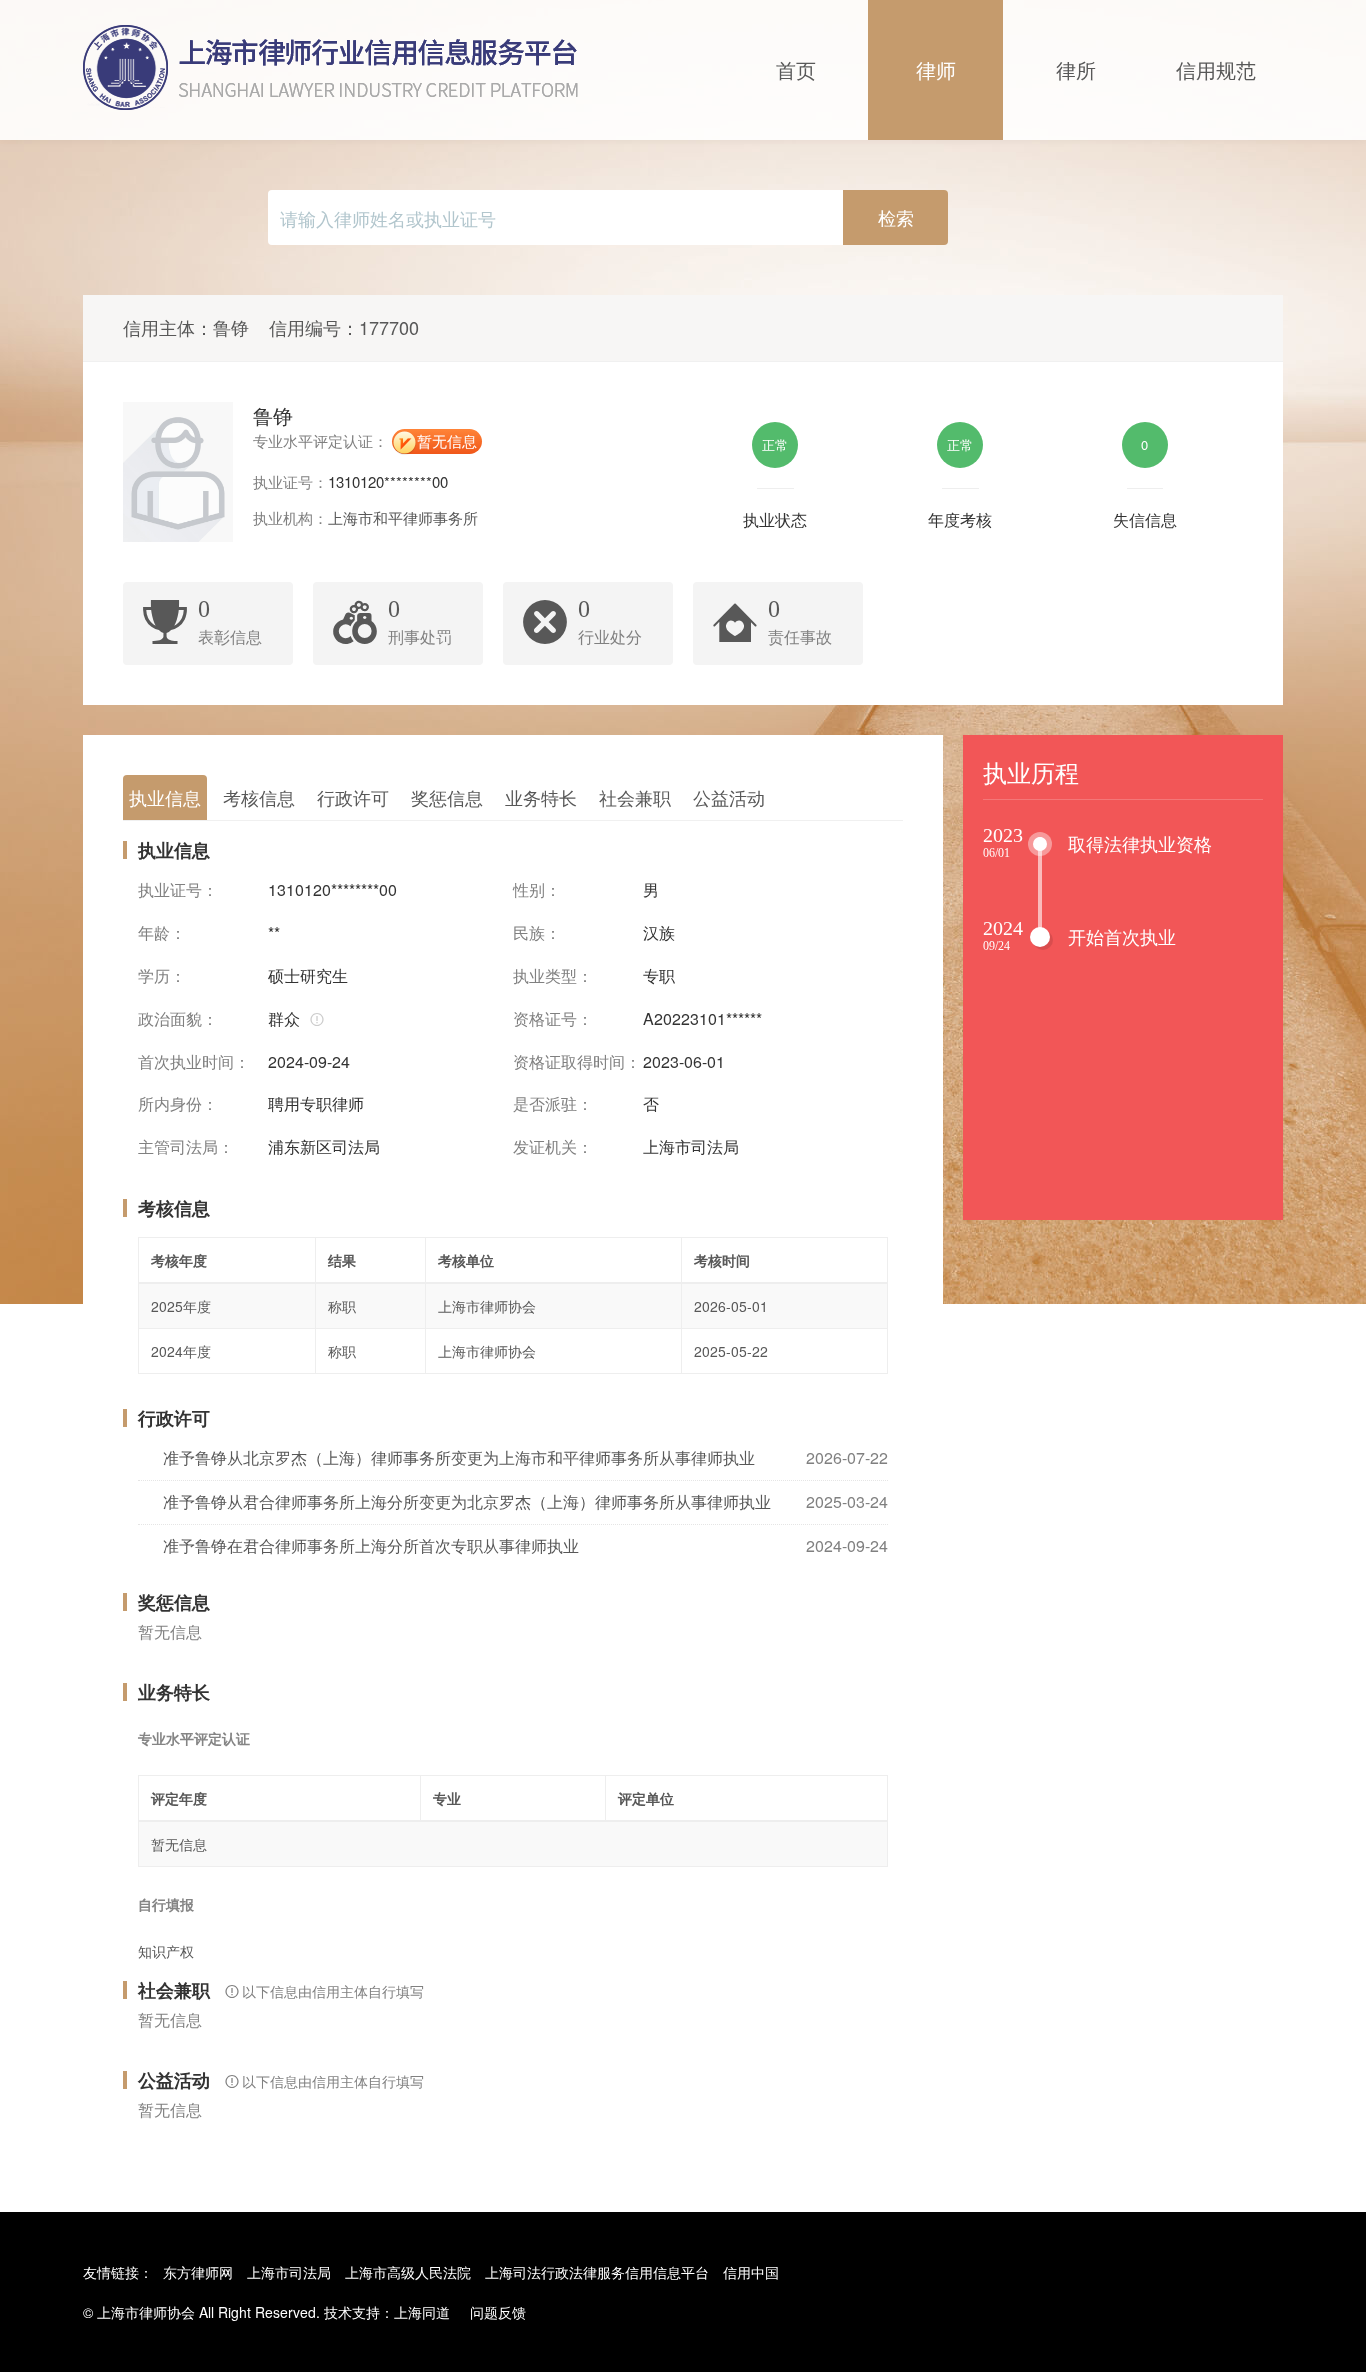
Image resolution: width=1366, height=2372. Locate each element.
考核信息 (259, 797)
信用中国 (751, 2272)
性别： (537, 890)
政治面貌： (178, 1019)
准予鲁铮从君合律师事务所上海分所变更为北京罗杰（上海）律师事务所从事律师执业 (467, 1501)
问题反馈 (498, 2312)
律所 (1076, 69)
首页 (796, 69)
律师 (936, 69)
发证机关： (553, 1147)
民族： (537, 933)
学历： (162, 976)
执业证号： (178, 890)
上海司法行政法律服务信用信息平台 (597, 2272)
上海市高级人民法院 (408, 2272)
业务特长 (541, 797)
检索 (896, 217)
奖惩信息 (447, 797)
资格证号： (553, 1019)
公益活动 (729, 797)
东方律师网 (198, 2272)
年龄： (162, 933)
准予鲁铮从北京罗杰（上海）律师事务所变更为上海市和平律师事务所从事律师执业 (459, 1457)
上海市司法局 (289, 2272)
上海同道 (422, 2312)
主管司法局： (186, 1147)
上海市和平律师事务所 (403, 517)
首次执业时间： (194, 1062)
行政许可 (353, 797)
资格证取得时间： (577, 1062)
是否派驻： (553, 1104)
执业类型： (553, 976)
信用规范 (1216, 69)
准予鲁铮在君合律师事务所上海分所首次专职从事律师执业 (371, 1545)
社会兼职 (635, 797)
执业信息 (165, 797)
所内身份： (178, 1104)
